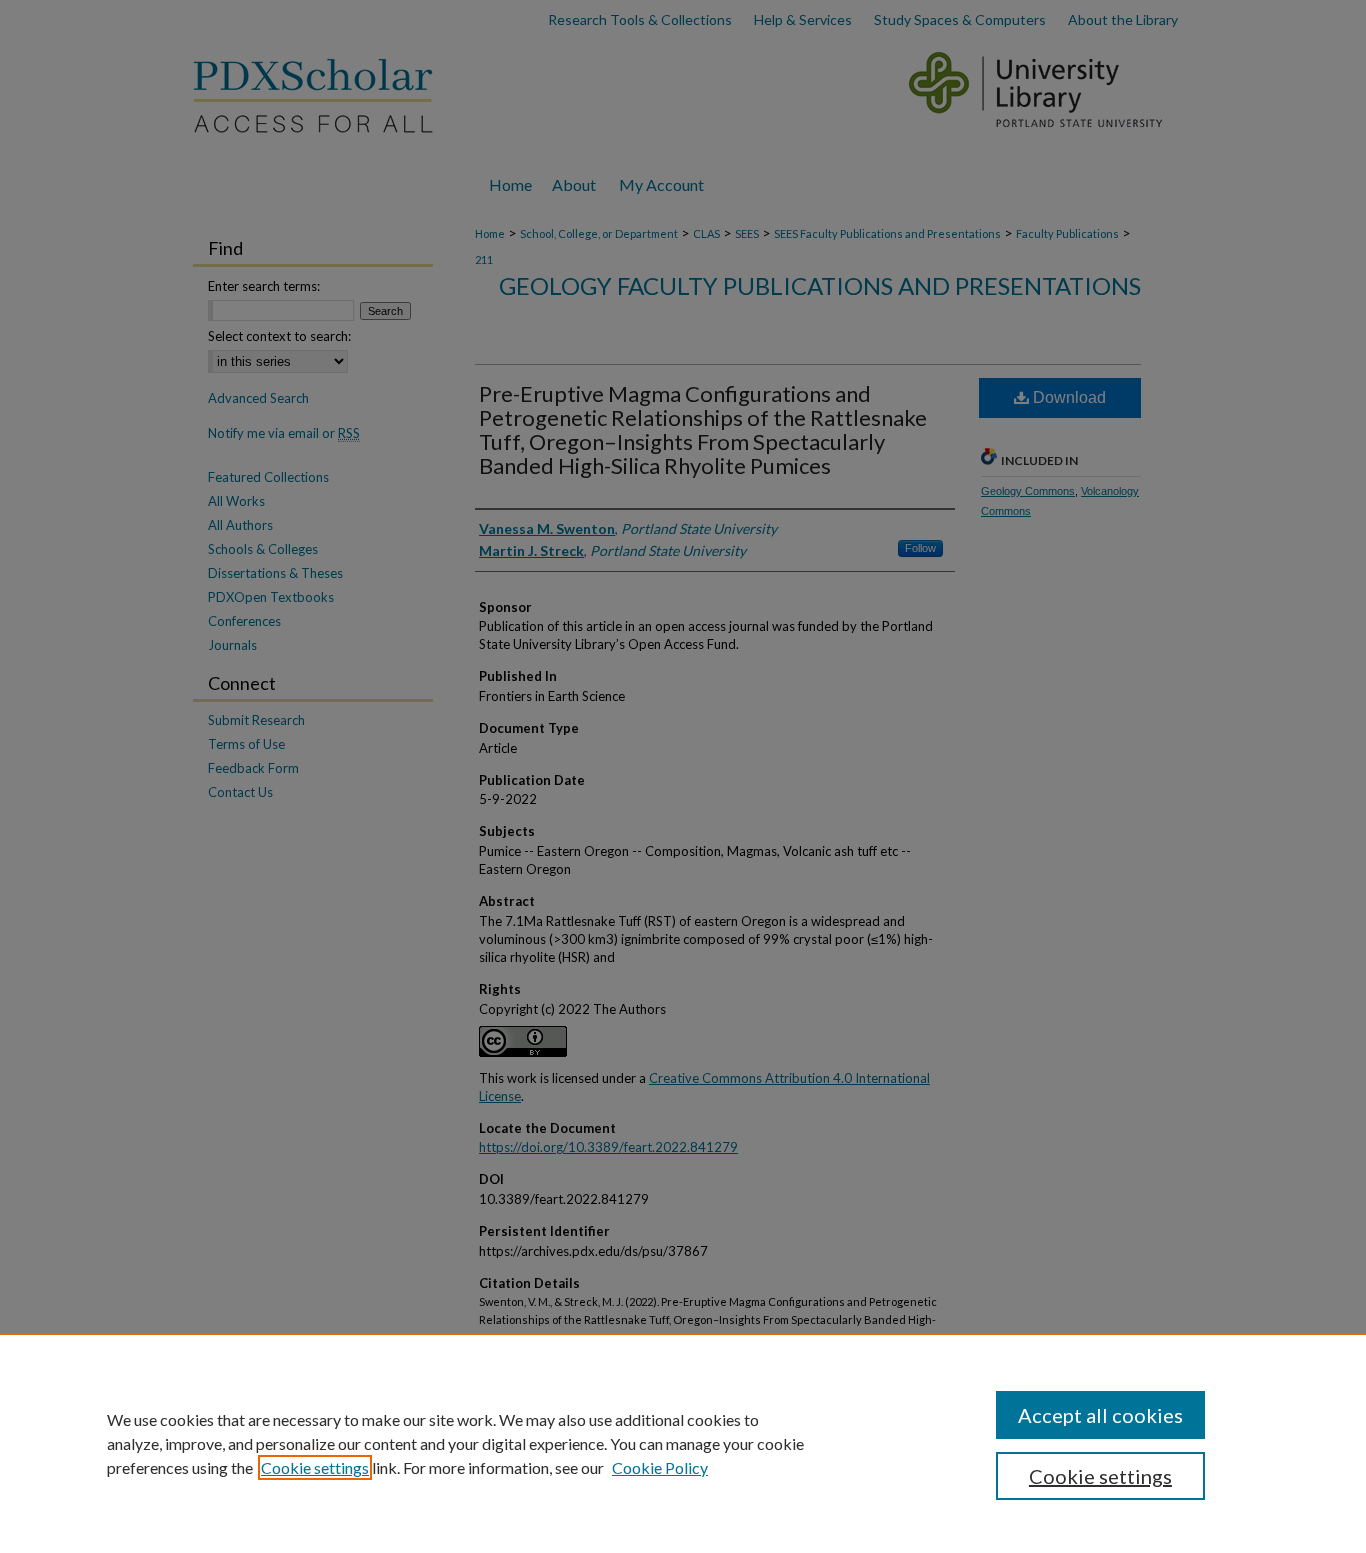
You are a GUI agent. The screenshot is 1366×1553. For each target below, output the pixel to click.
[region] (683, 1443)
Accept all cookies (1100, 1415)
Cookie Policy (660, 1467)
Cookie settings (315, 1467)
